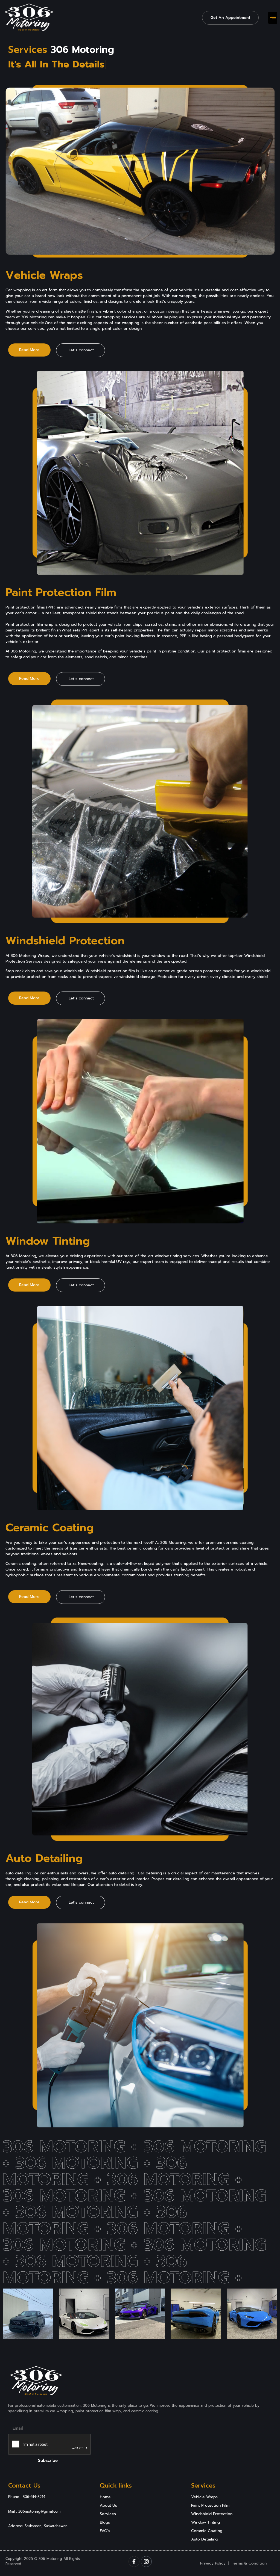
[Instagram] (146, 2562)
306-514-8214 (34, 2497)
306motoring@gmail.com (39, 2511)
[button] (273, 18)
